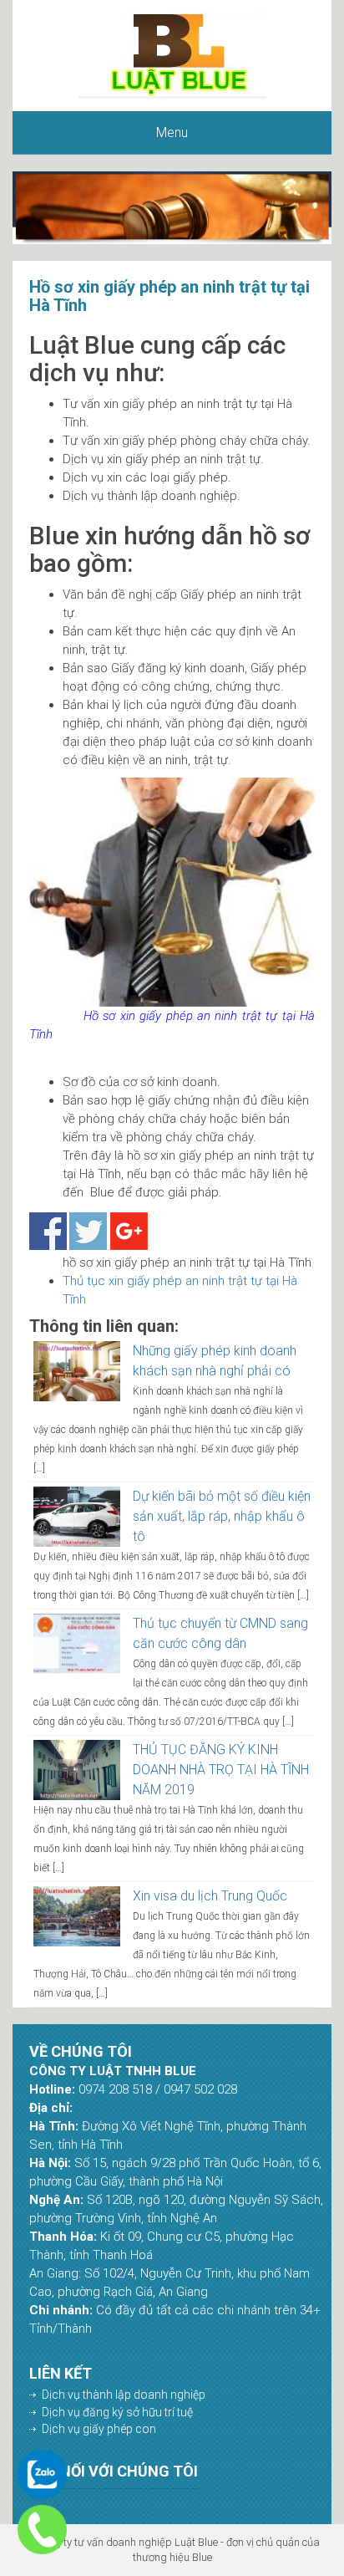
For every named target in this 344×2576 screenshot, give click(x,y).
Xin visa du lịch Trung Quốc (210, 1896)
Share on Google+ (129, 1231)
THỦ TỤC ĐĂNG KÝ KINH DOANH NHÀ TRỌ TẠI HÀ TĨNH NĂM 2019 (221, 1770)
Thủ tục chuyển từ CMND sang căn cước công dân (220, 1633)
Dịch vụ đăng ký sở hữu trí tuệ (117, 2412)
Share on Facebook (48, 1231)
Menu (172, 133)
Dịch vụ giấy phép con (99, 2429)
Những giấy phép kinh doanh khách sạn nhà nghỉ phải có (215, 1361)
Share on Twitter (88, 1231)
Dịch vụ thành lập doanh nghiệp (124, 2395)
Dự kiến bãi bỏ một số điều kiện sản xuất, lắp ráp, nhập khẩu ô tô (222, 1516)
